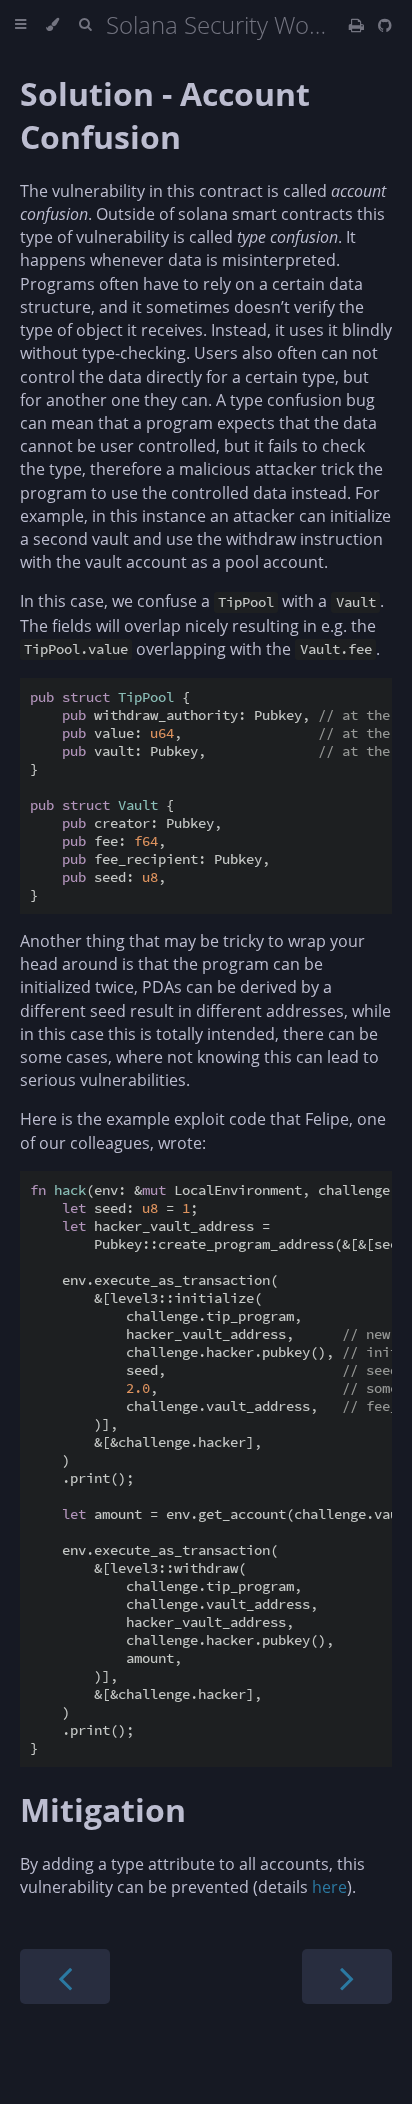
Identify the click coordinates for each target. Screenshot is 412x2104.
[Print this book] (358, 25)
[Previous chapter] (65, 1976)
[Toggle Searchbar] (85, 25)
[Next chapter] (347, 1976)
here (329, 1887)
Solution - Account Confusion (165, 115)
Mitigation (103, 1809)
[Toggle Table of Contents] (20, 25)
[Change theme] (52, 25)
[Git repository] (385, 25)
